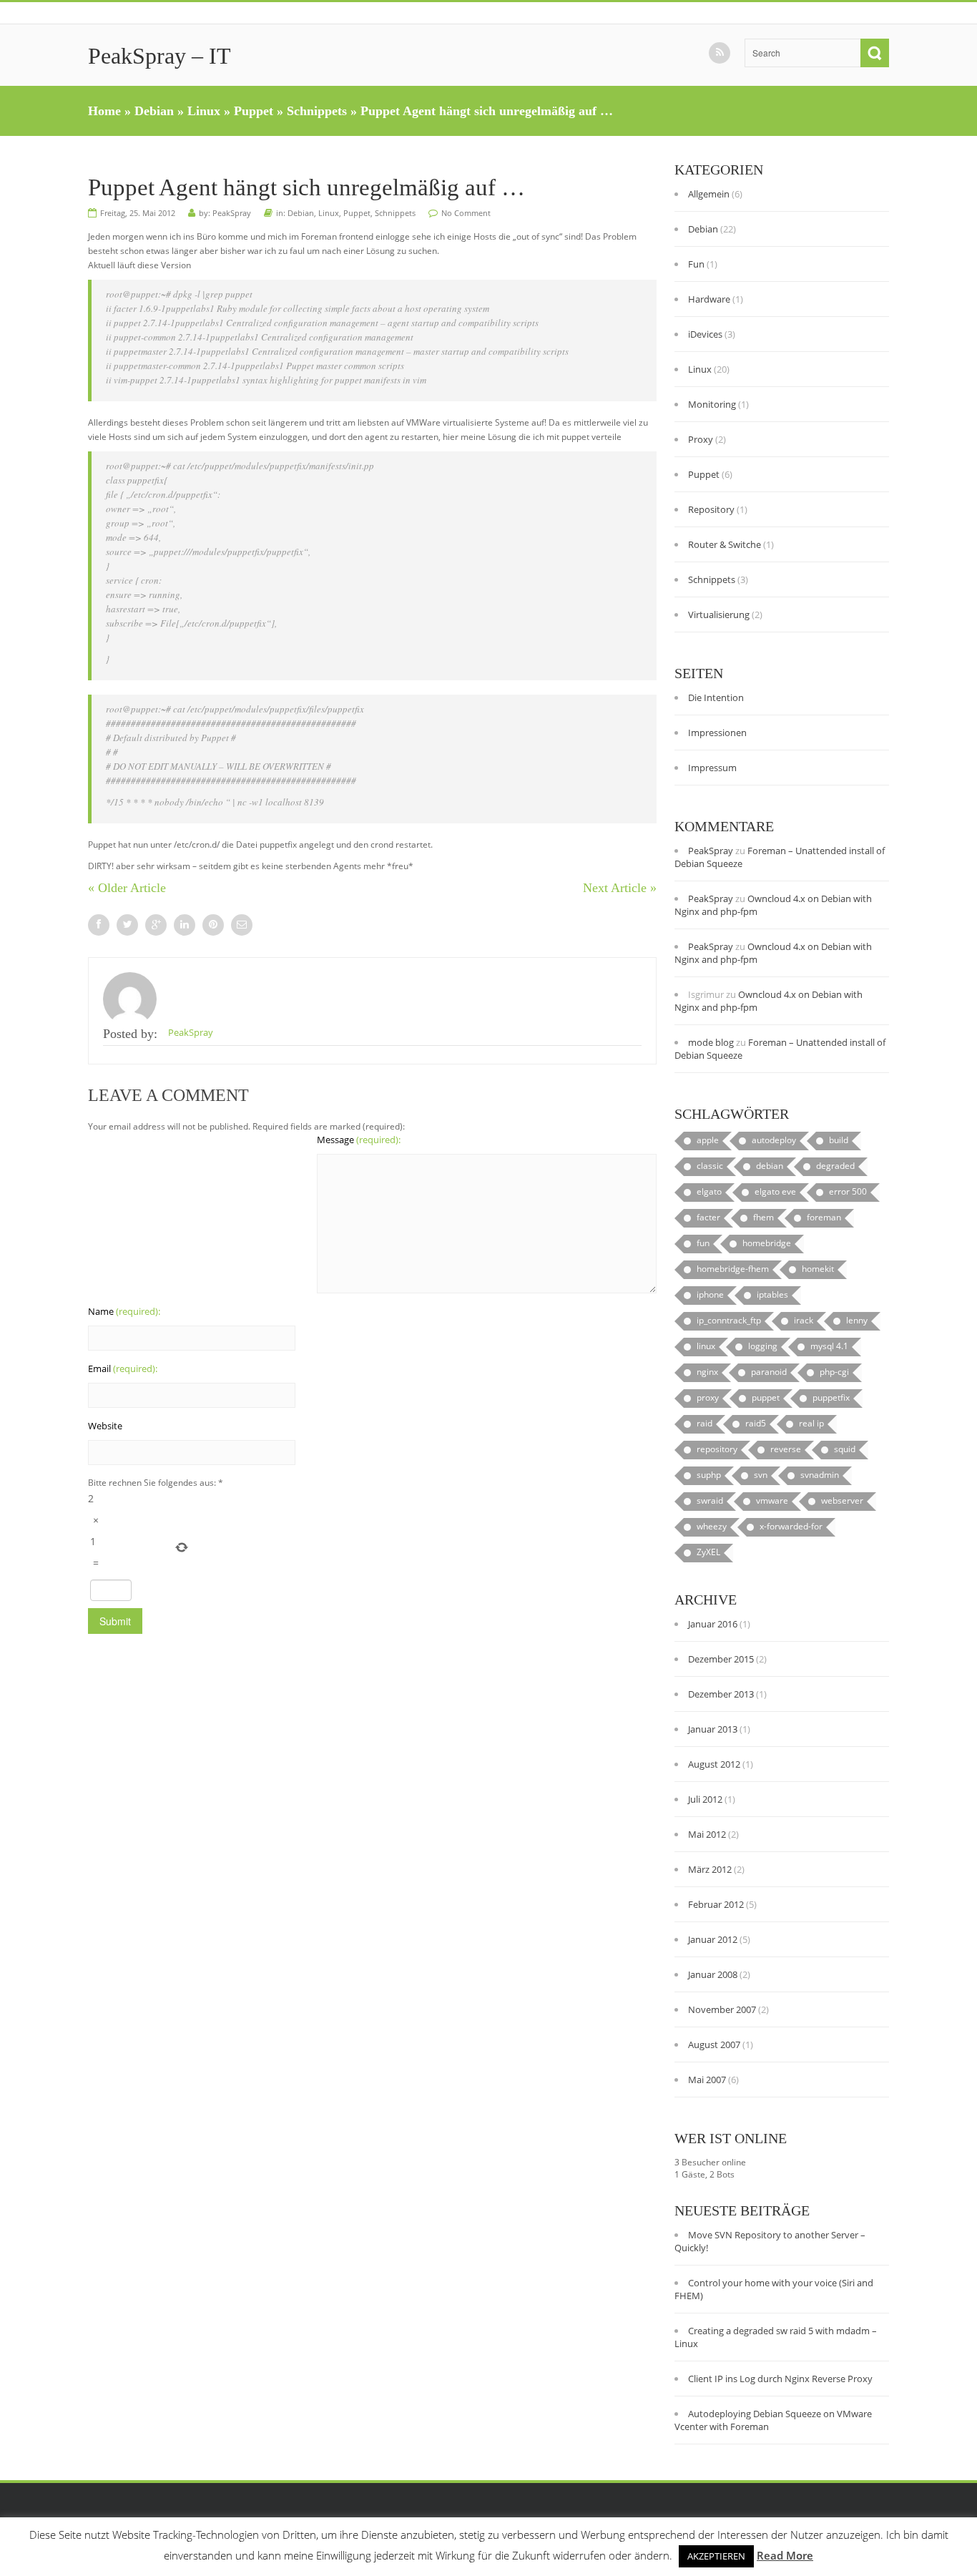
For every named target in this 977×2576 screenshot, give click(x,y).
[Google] (156, 925)
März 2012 (710, 1869)
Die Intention (716, 697)
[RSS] (720, 53)
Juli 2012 (705, 1799)
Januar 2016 (713, 1624)
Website (105, 1426)
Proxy (701, 439)
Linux (204, 111)
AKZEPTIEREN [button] (716, 2556)
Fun (696, 264)
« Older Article (127, 888)
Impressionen (717, 733)
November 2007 (722, 2009)
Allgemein (709, 194)
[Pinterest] (213, 925)
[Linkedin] (185, 925)
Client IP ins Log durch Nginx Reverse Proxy (780, 2379)
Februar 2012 (716, 1904)
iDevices (705, 334)
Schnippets (317, 111)
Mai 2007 (707, 2080)
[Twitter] (127, 925)
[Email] (242, 925)
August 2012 (714, 1764)
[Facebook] (99, 925)
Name (124, 1311)
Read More (785, 2555)
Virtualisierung (719, 614)
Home (104, 111)
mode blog (711, 1042)
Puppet (254, 111)
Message (359, 1140)
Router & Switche (725, 544)
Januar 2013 (713, 1729)
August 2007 (714, 2044)
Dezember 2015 (721, 1659)
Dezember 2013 (721, 1694)
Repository (711, 509)
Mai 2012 (707, 1834)
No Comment (466, 213)
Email (123, 1368)
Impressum (712, 768)
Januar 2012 (713, 1939)
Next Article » (620, 888)
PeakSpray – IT (159, 56)
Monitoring (712, 404)
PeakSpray (232, 213)
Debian (154, 111)
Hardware (709, 299)
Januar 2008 (713, 1974)
